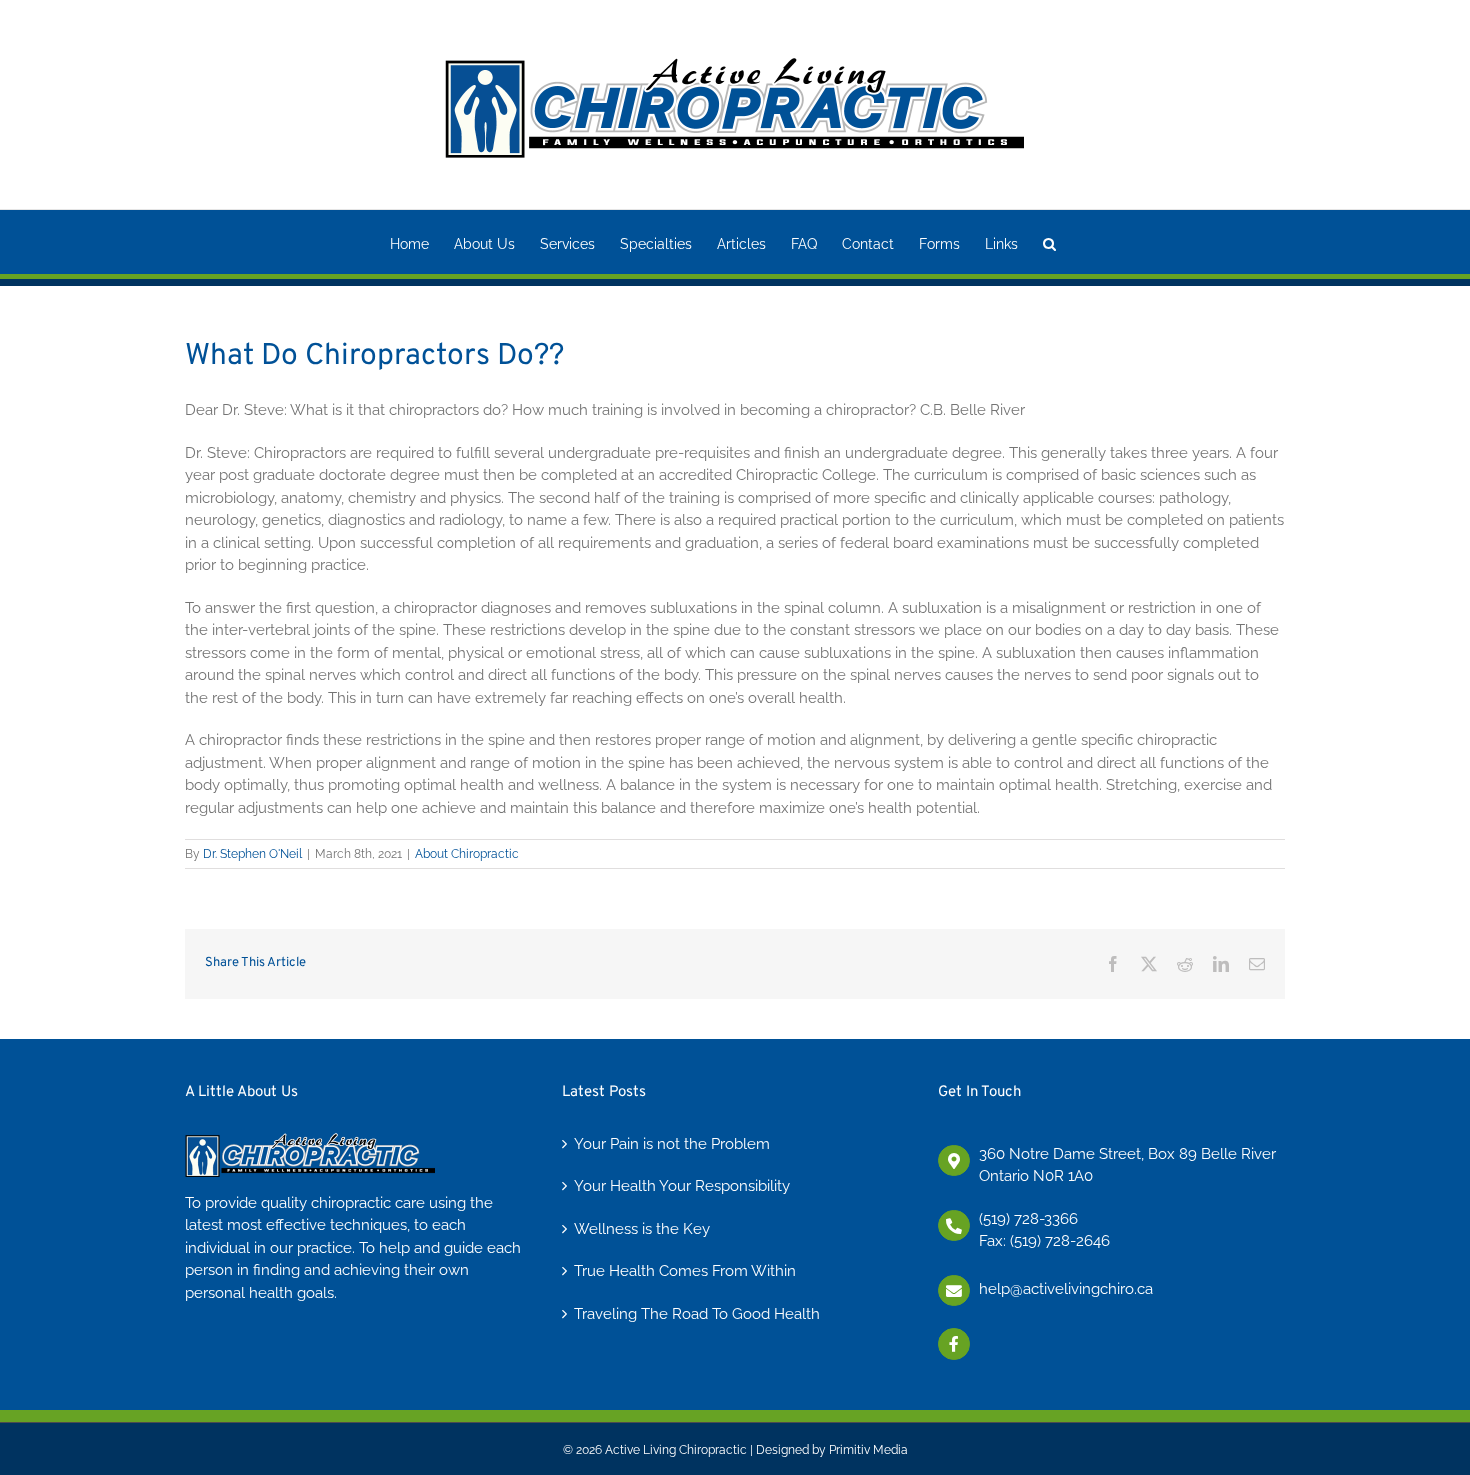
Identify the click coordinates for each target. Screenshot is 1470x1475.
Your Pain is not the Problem (672, 1144)
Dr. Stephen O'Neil (252, 854)
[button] (1049, 242)
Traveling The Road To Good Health (697, 1314)
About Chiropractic (467, 854)
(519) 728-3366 (1028, 1219)
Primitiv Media (868, 1450)
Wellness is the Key (642, 1229)
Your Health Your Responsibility (682, 1186)
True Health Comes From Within (685, 1271)
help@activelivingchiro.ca (1066, 1289)
